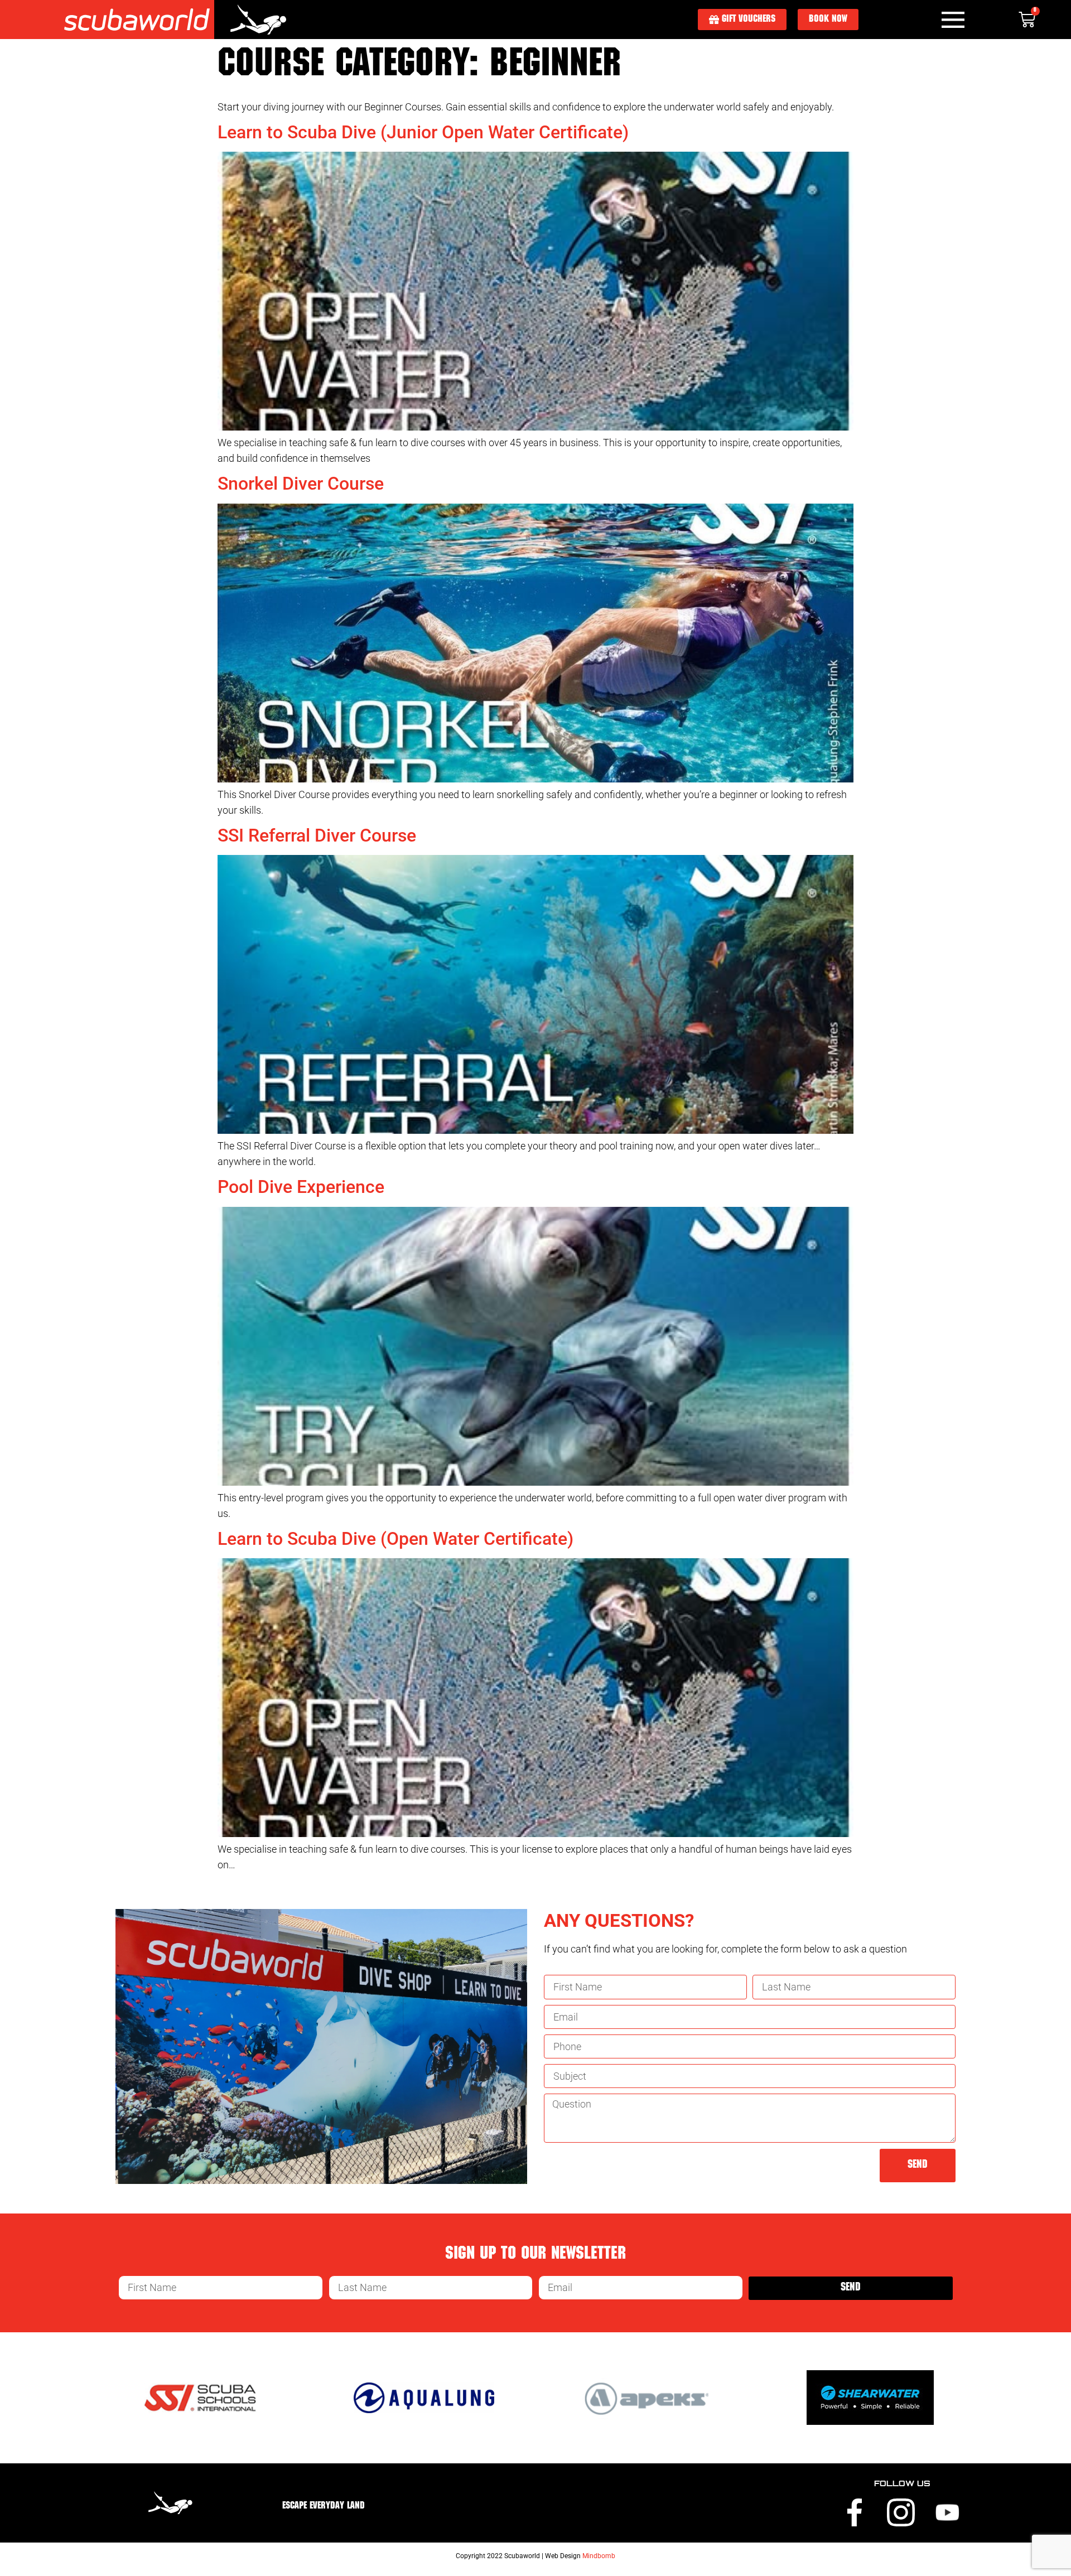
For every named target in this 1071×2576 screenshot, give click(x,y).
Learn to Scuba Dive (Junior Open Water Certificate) (423, 132)
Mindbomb (599, 2556)
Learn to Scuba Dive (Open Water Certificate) (395, 1539)
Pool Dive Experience (301, 1187)
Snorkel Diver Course (301, 484)
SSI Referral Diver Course (317, 835)
